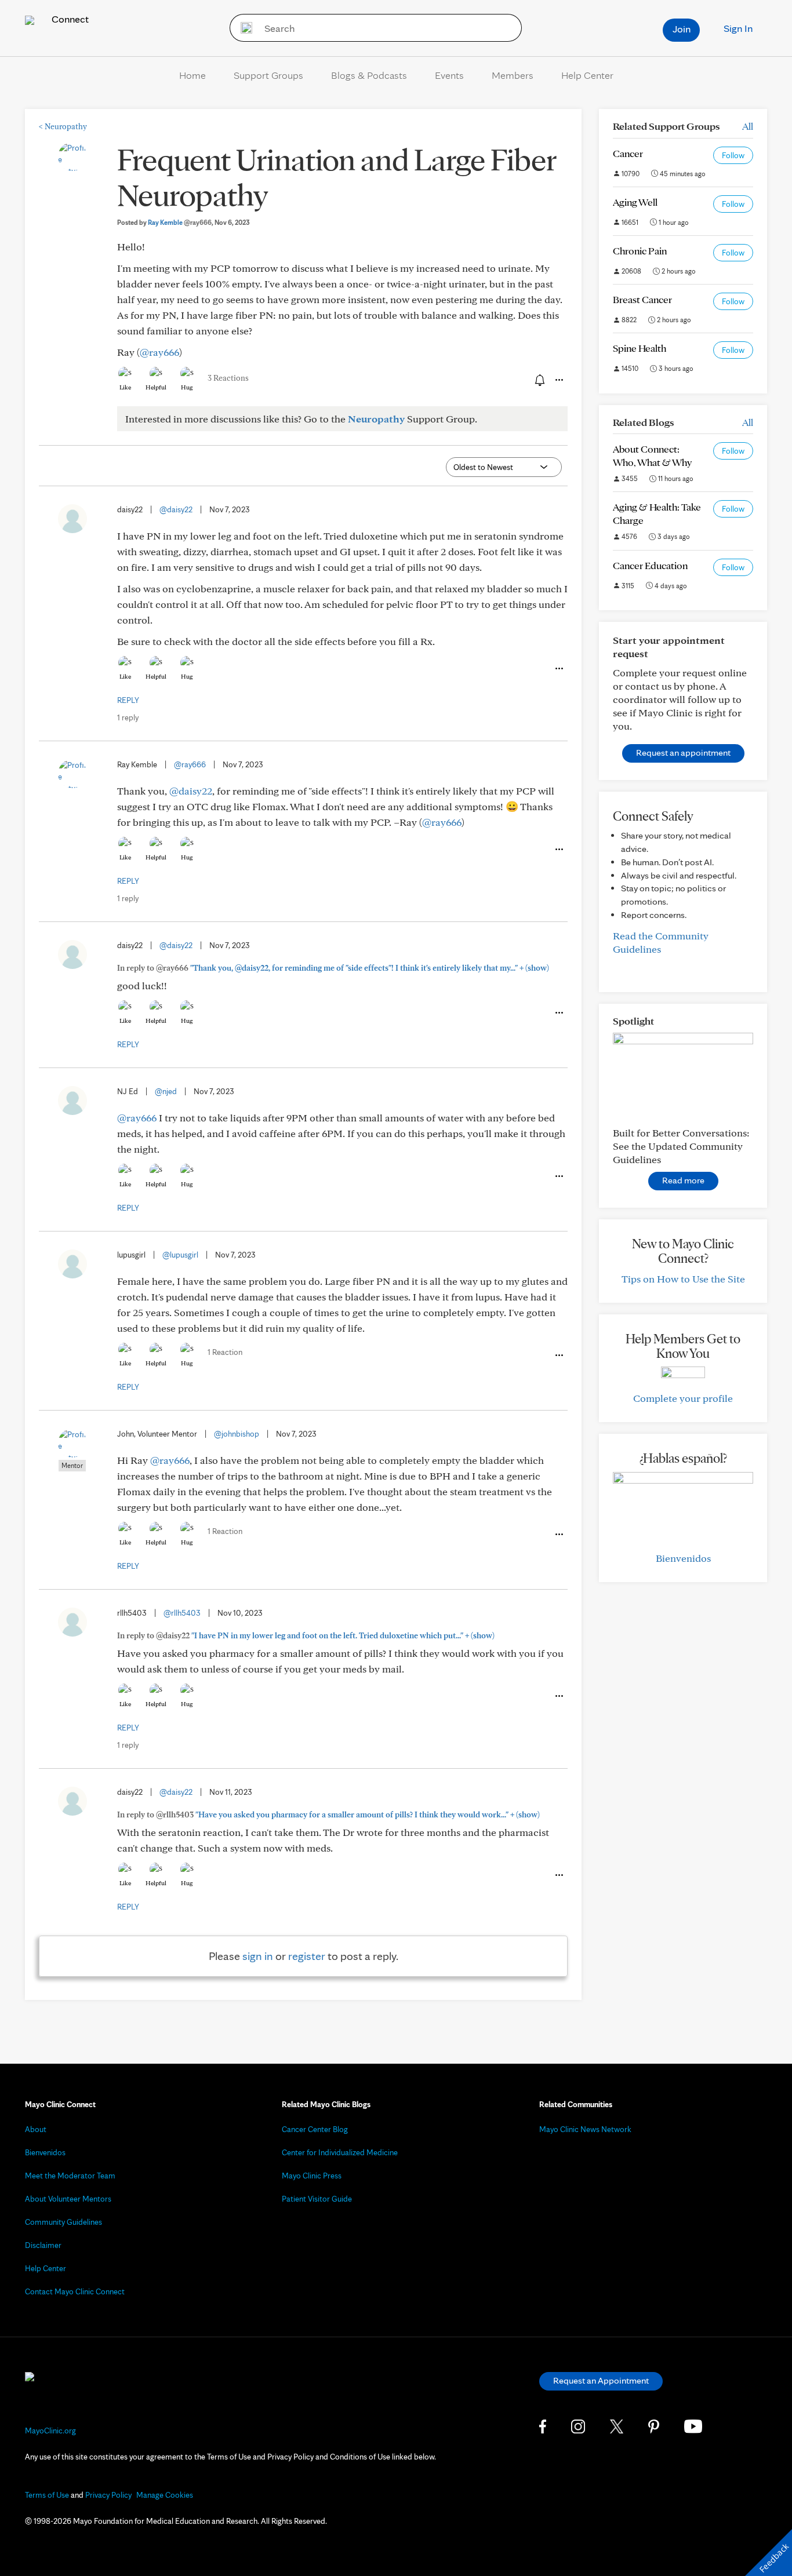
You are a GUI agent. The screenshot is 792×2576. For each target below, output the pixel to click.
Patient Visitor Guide (317, 2199)
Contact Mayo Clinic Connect (75, 2291)
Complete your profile (683, 1398)
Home (192, 75)
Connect (69, 19)
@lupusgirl (180, 1255)
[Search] (243, 28)
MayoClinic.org (50, 2431)
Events (449, 75)
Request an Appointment (601, 2380)
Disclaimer (43, 2245)
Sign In (738, 28)
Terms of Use (47, 2495)
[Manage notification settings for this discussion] (539, 380)
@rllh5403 (182, 1613)
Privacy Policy (108, 2495)
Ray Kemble (180, 222)
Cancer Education (650, 565)
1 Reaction (225, 1352)
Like (125, 387)
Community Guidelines (63, 2222)
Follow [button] (733, 155)
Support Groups (268, 75)
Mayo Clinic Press (312, 2176)
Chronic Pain (640, 251)
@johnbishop (237, 1434)
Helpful (156, 387)
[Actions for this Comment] (558, 669)
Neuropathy (63, 126)
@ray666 (159, 352)
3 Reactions (228, 378)
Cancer (628, 153)
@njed (166, 1091)
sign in (258, 1956)
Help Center (587, 75)
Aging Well (635, 202)
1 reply (128, 717)
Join (682, 29)
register (307, 1956)
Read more (683, 1180)
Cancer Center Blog (315, 2129)
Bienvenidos (683, 1558)
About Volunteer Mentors (68, 2199)
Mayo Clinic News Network (585, 2129)
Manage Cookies (165, 2495)
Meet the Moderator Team (70, 2176)
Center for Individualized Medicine (340, 2152)
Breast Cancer (642, 299)
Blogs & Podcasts (369, 75)
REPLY (128, 700)
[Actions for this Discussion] (558, 380)
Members (513, 75)
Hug (187, 387)
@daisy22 (176, 509)
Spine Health (640, 348)
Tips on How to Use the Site (683, 1279)
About (36, 2129)
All (748, 126)
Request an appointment (683, 753)
